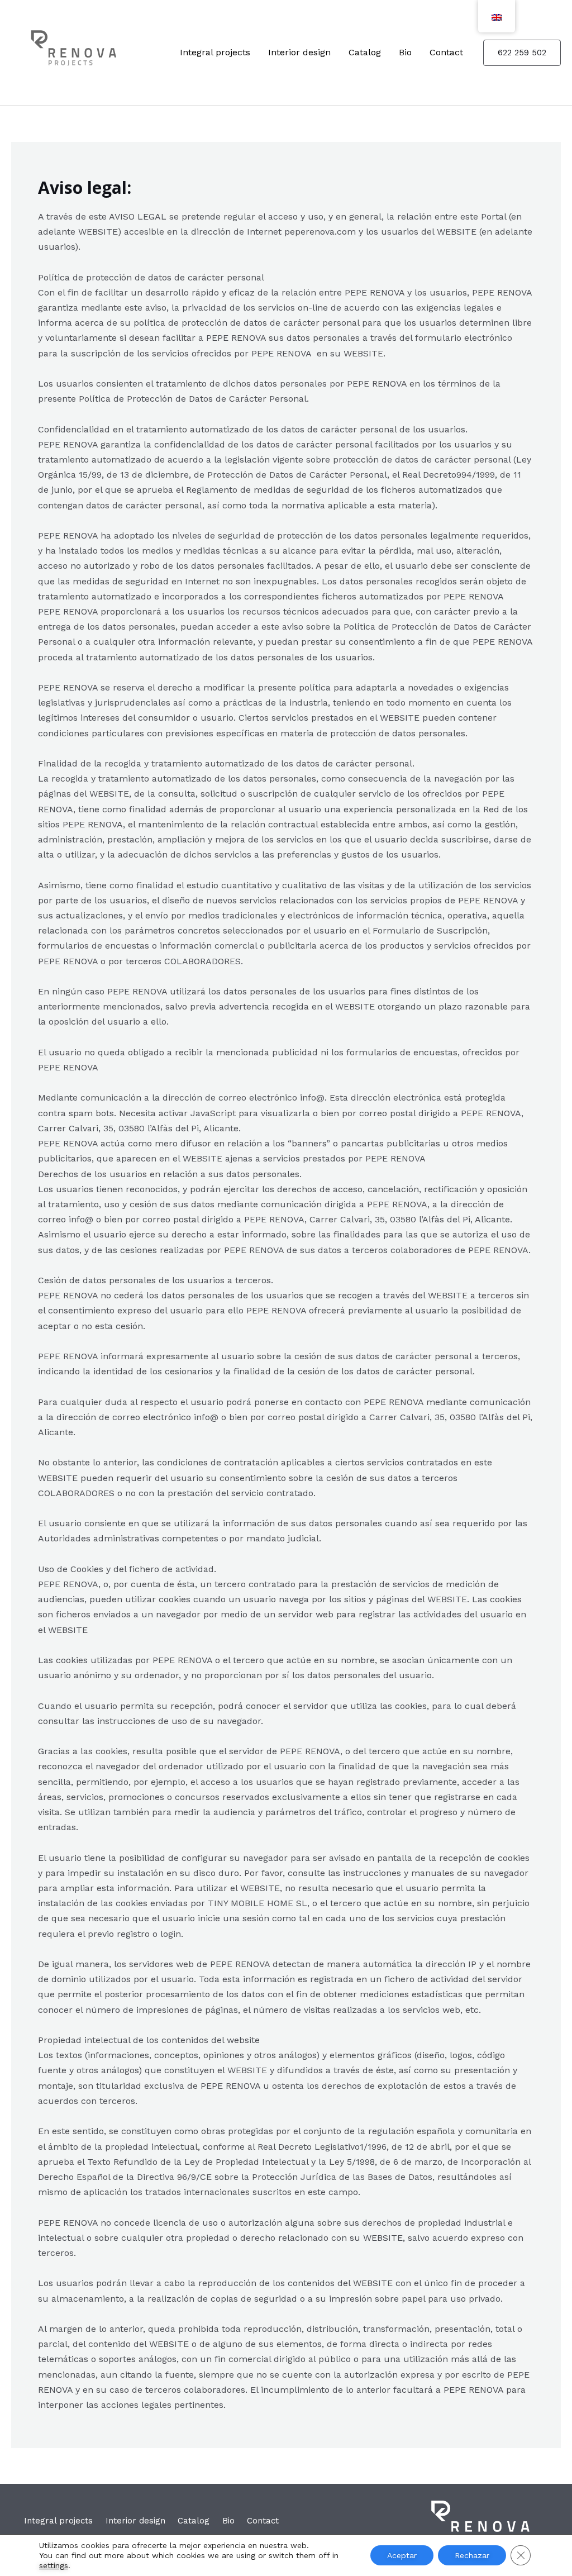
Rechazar (472, 2555)
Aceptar (402, 2555)
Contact (446, 52)
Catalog (365, 52)
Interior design (299, 52)
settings (54, 2565)
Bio (405, 52)
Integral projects (215, 52)
